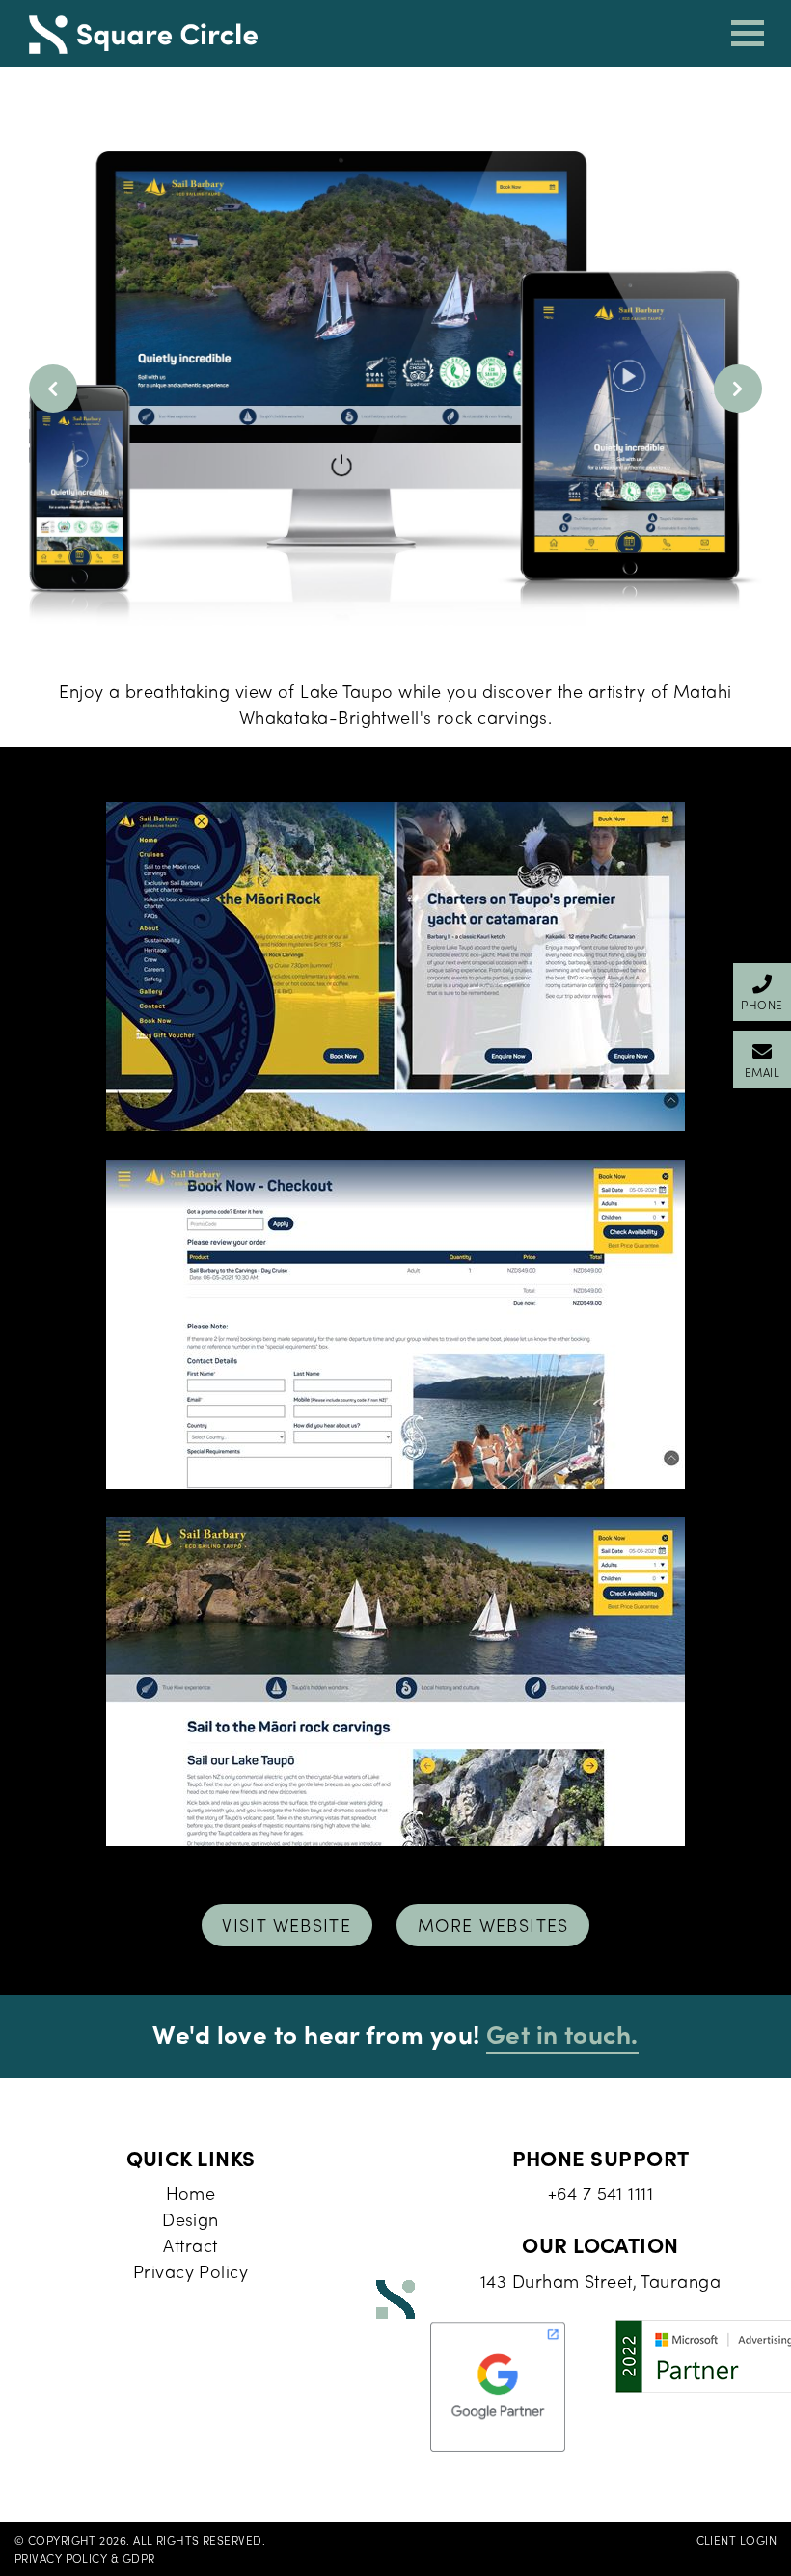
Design (191, 2219)
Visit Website (286, 1925)
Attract (190, 2245)
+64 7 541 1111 (600, 2193)
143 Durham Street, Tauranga (600, 2281)
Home (191, 2193)
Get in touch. (562, 2033)
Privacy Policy (191, 2271)
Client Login (736, 2540)
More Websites (493, 1925)
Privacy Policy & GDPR (84, 2558)
